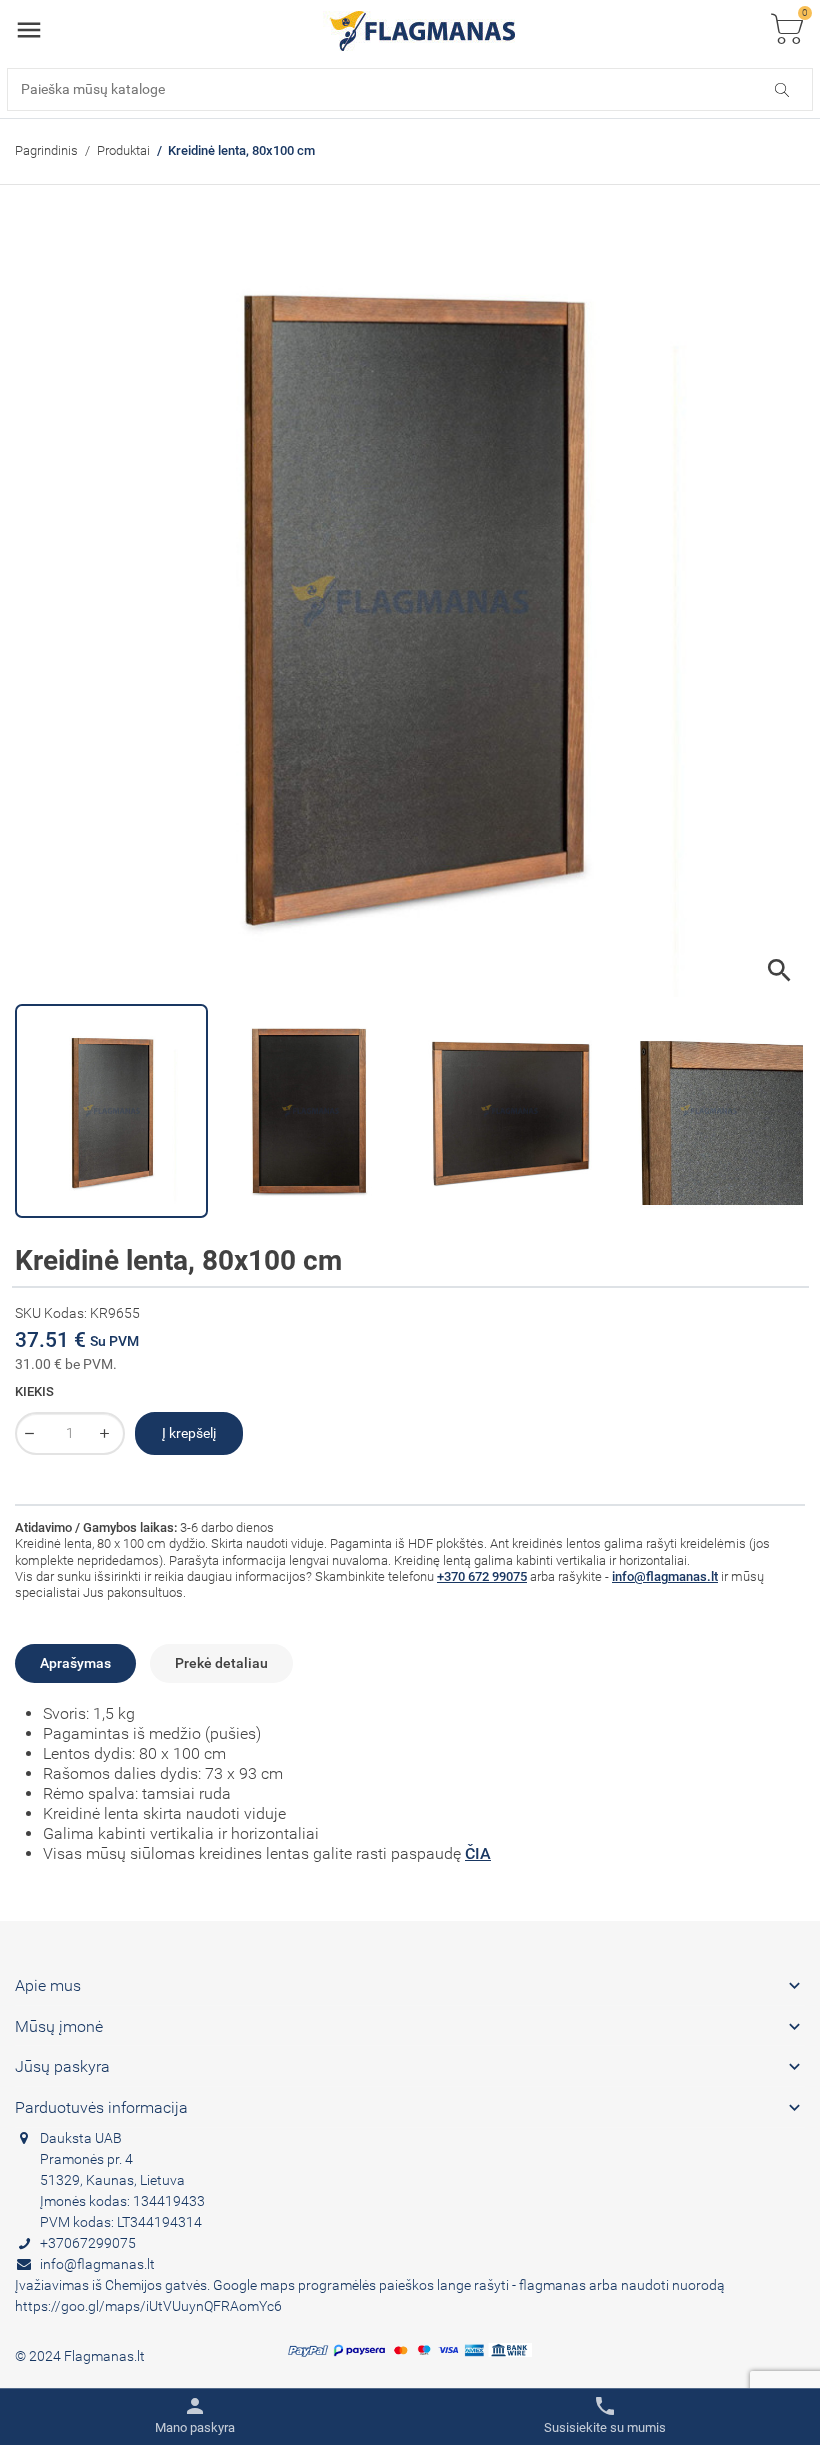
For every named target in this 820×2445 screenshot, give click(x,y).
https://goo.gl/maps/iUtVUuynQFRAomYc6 (148, 2306)
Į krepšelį (189, 1433)
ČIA (478, 1853)
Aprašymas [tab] (75, 1663)
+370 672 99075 (482, 1576)
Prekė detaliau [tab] (221, 1663)
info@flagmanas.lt (665, 1576)
